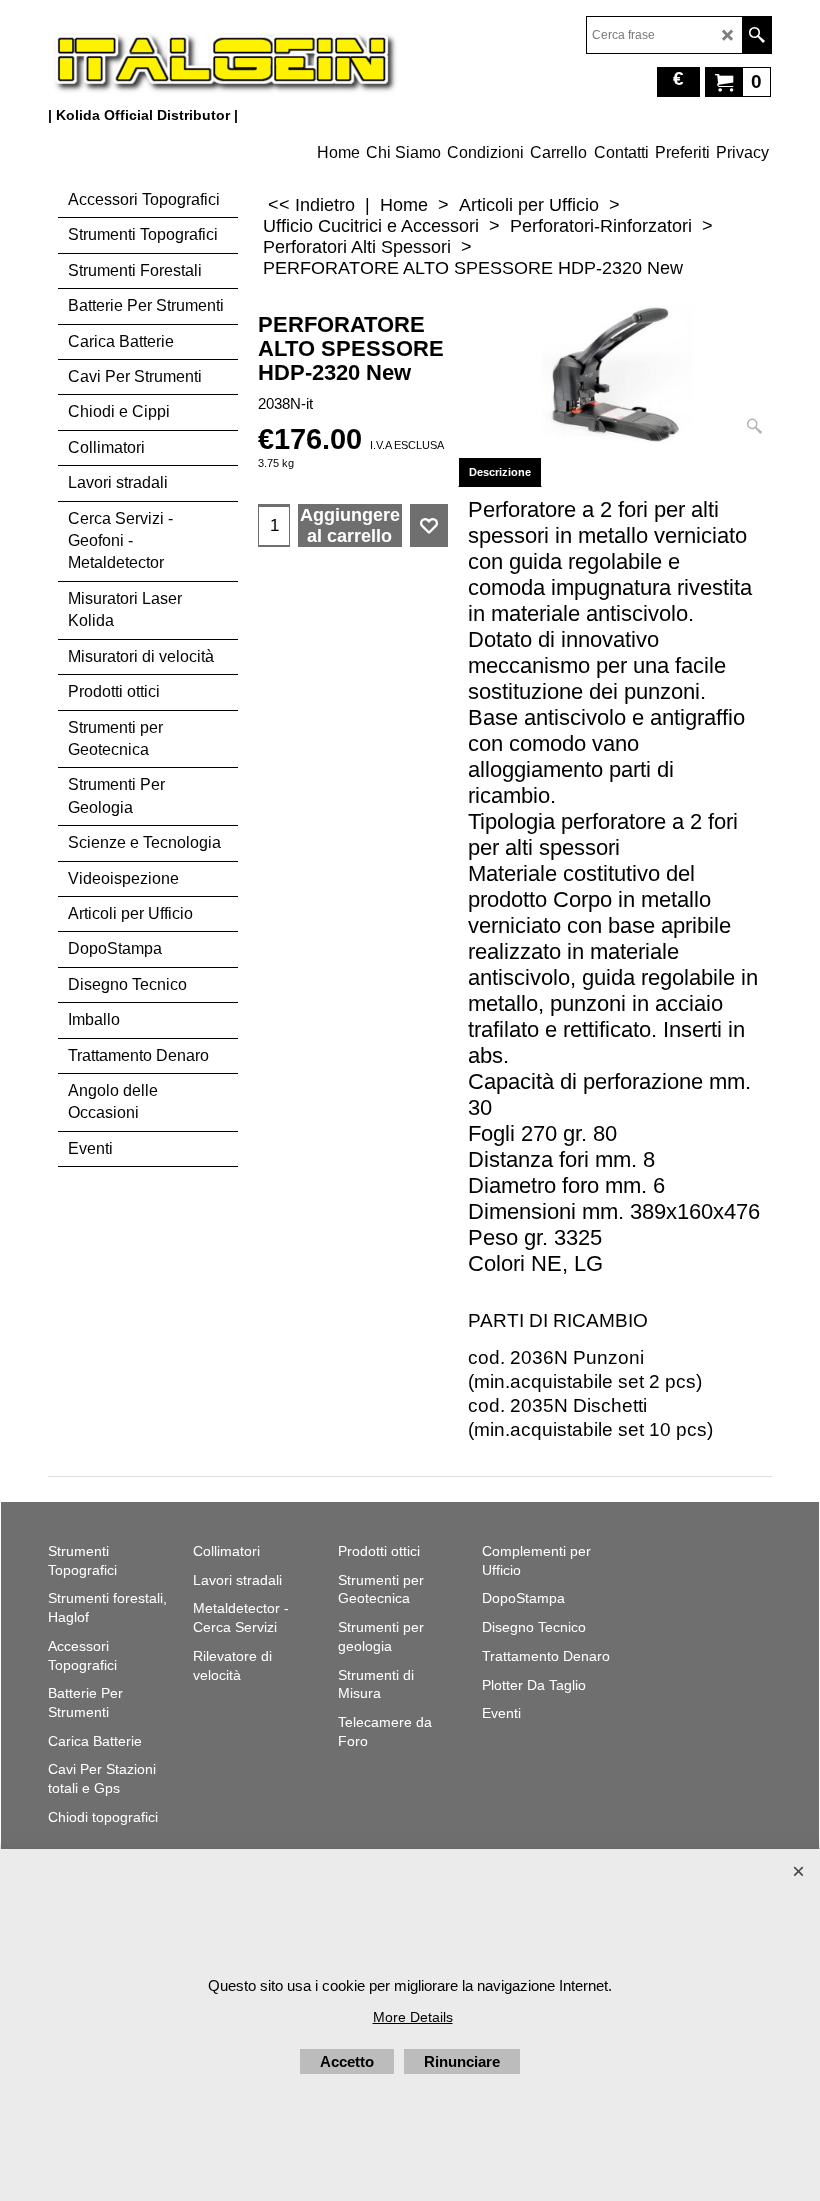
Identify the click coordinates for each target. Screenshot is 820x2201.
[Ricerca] (756, 35)
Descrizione (500, 472)
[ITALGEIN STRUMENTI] (223, 60)
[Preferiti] (429, 526)
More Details (413, 2017)
